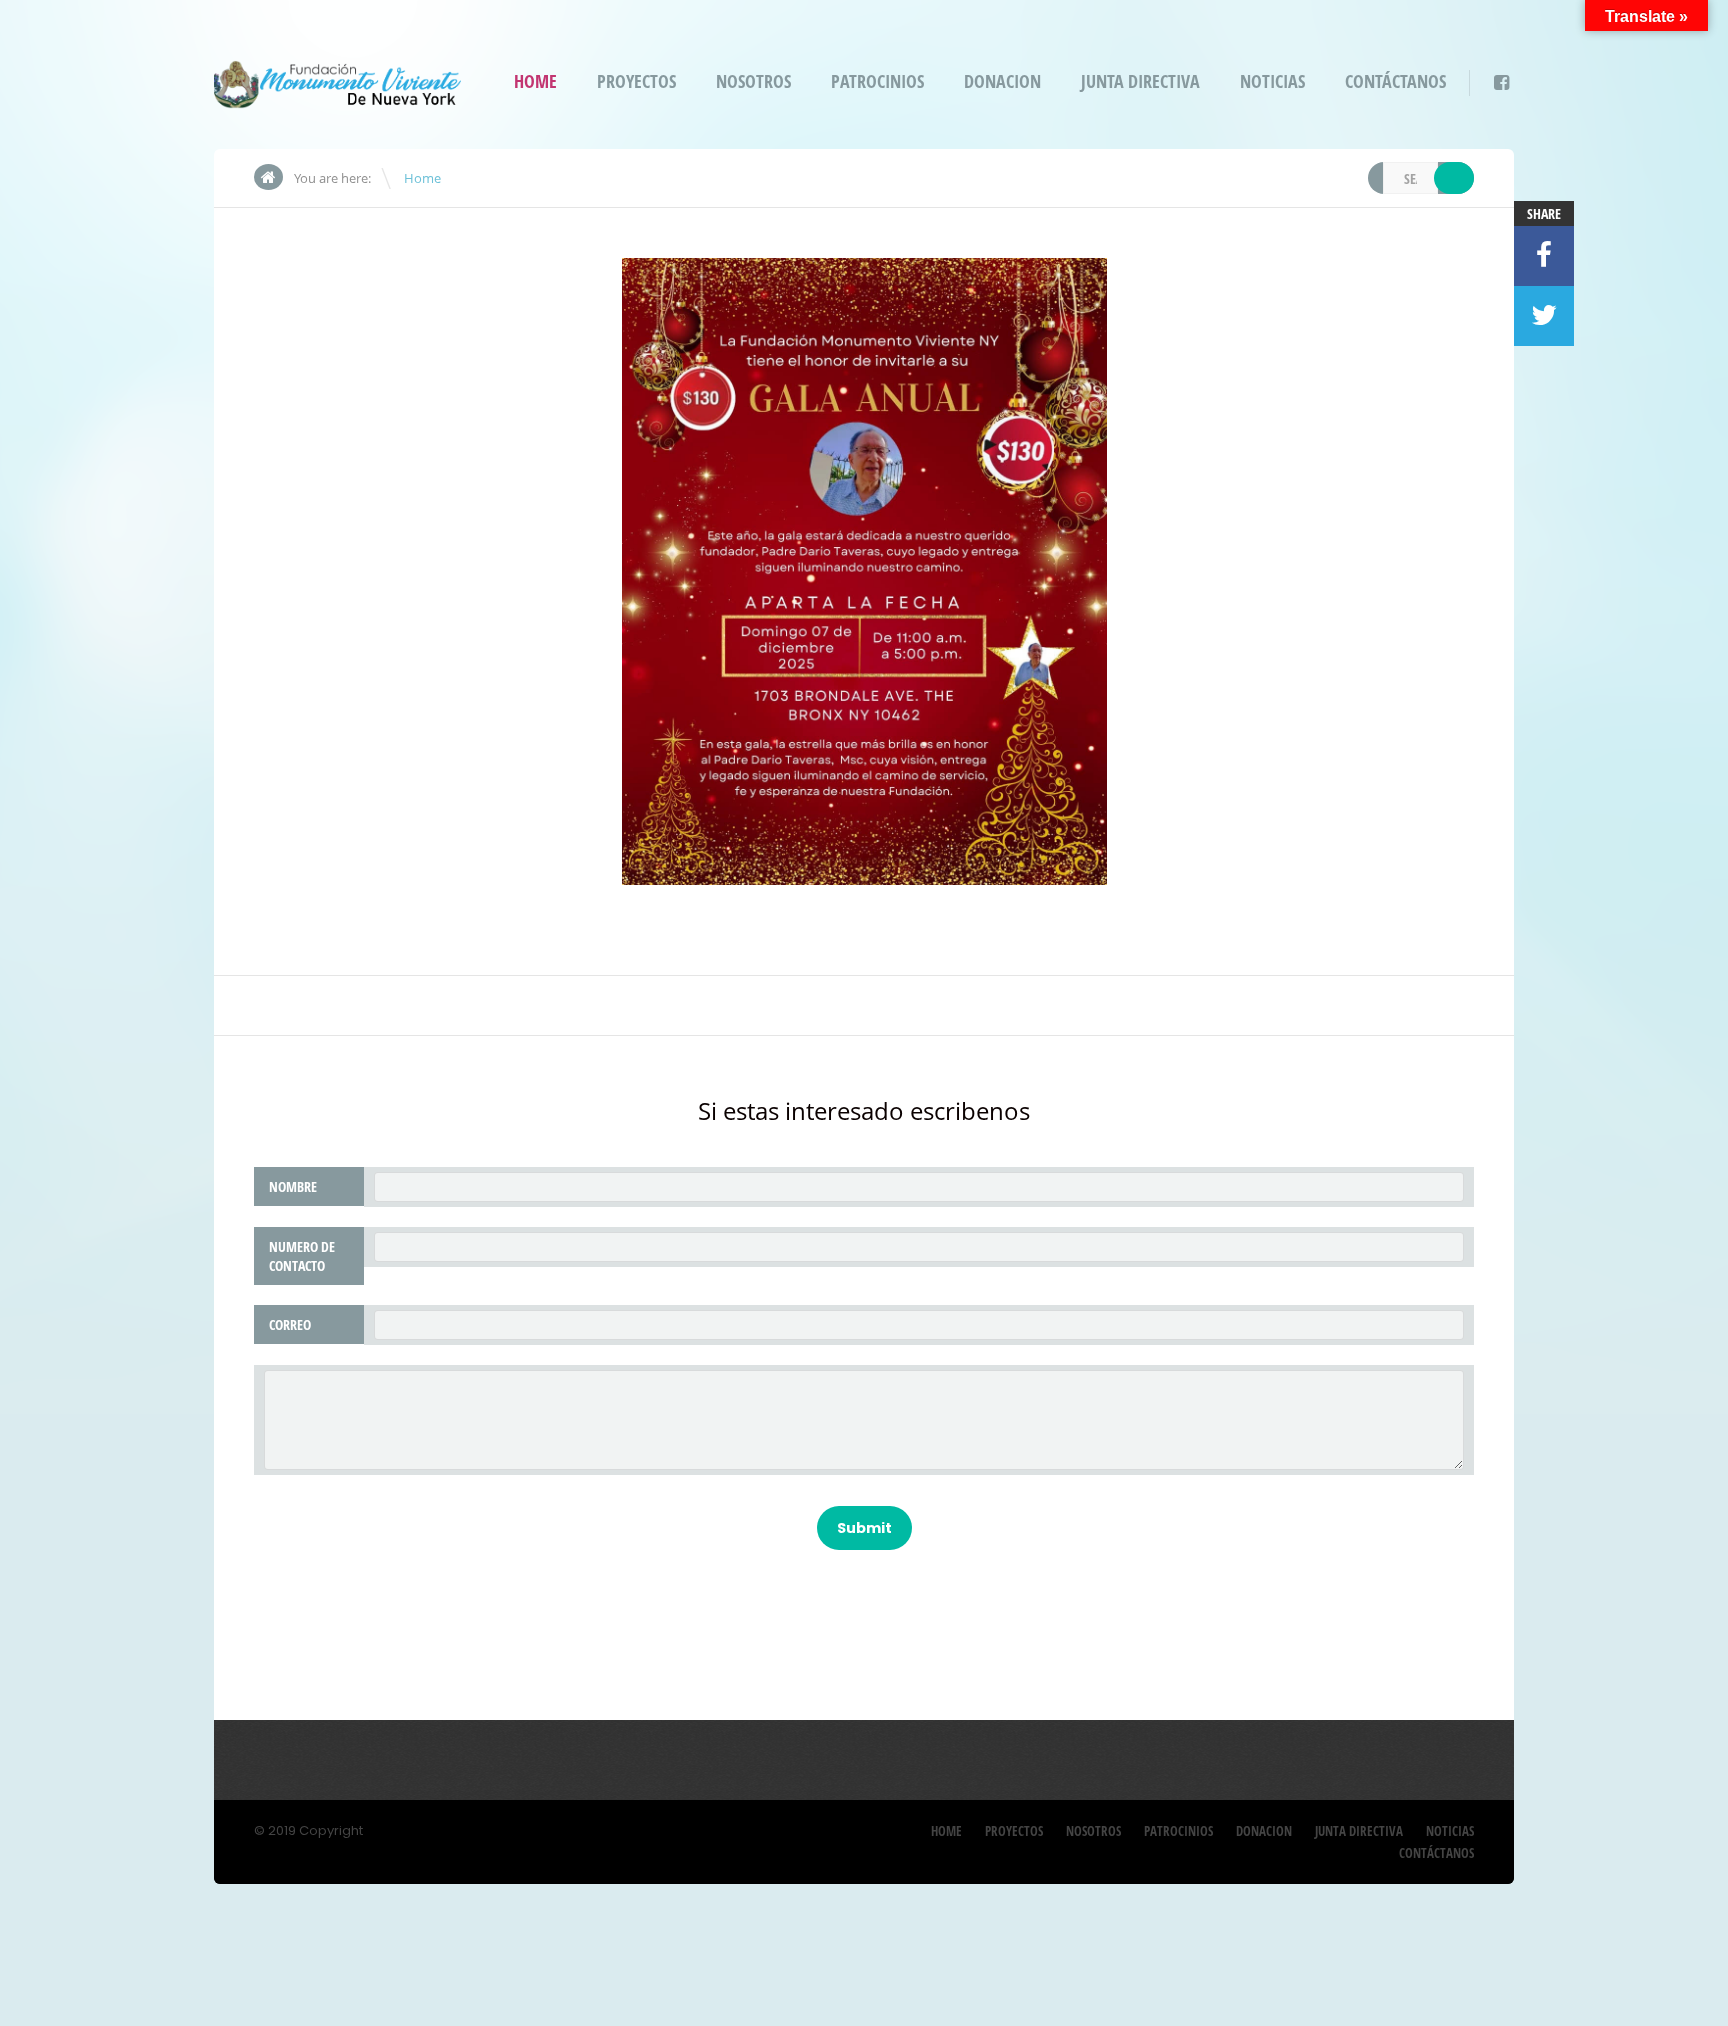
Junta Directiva (1140, 81)
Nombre (293, 1186)
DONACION (1002, 81)
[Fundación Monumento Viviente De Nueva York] (337, 95)
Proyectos (636, 81)
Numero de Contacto (302, 1256)
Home (535, 81)
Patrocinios (877, 81)
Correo (290, 1324)
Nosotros (753, 81)
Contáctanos (1395, 81)
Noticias (1272, 81)
